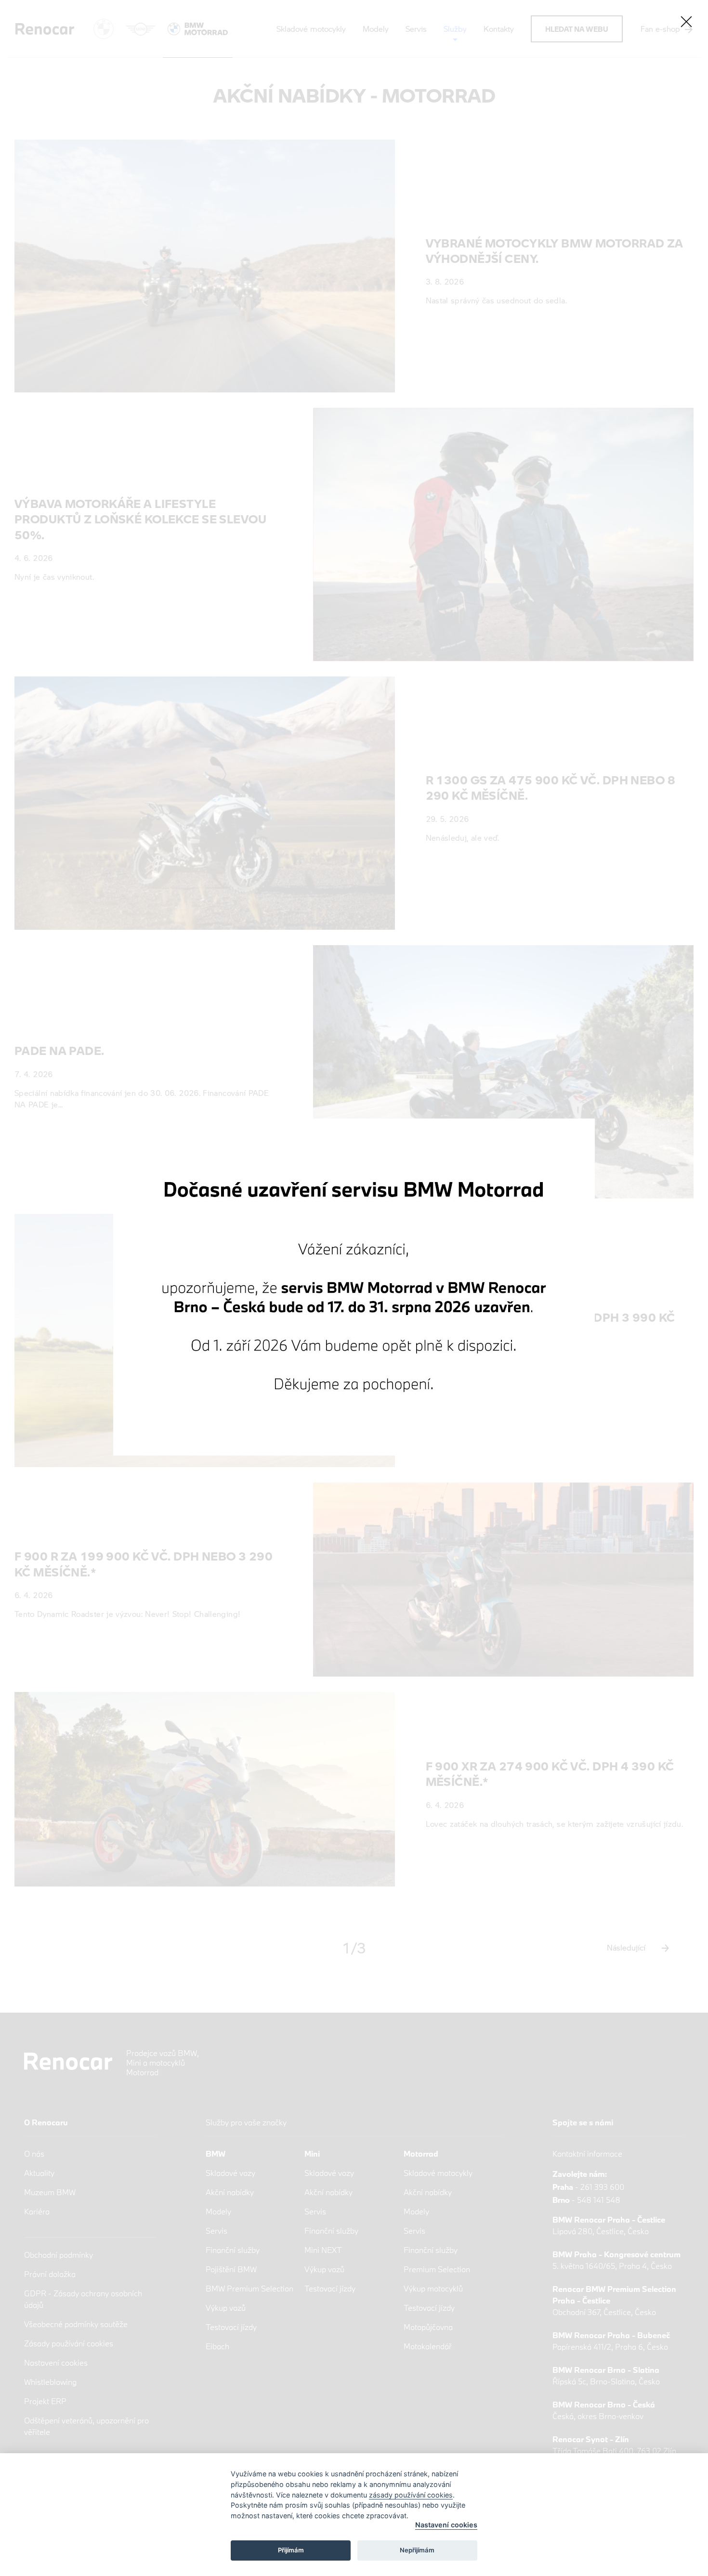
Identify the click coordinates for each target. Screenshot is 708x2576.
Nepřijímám (417, 2550)
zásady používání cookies (411, 2495)
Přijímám (291, 2550)
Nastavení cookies (446, 2525)
